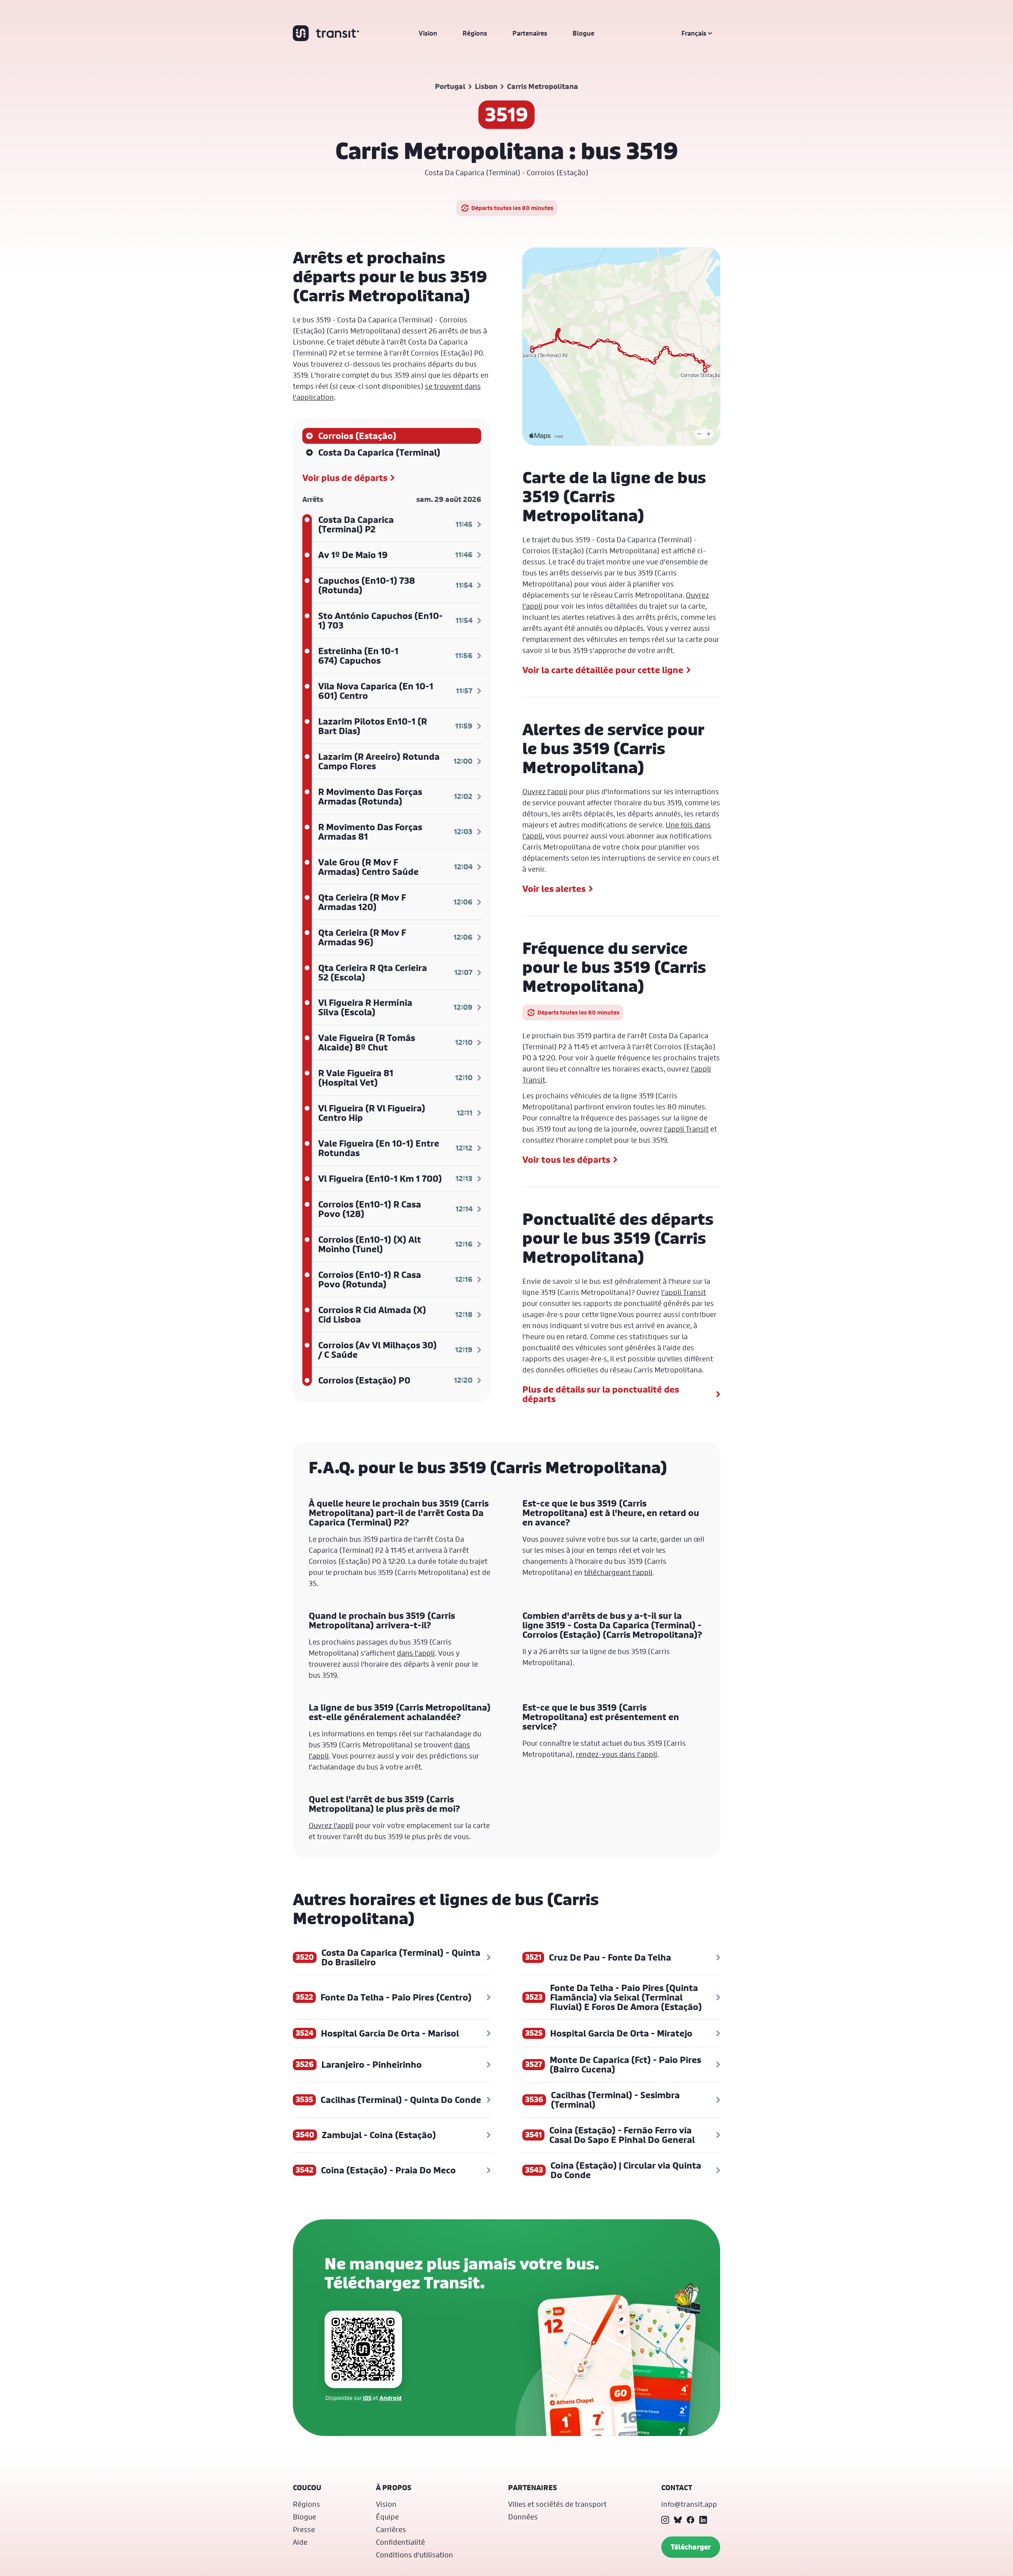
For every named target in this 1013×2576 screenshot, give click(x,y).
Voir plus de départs (345, 478)
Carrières (391, 2529)
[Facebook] (691, 2520)
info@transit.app (689, 2504)
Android (391, 2398)
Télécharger (691, 2547)
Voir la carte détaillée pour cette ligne (603, 670)
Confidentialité (400, 2542)
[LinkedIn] (703, 2520)
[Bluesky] (678, 2520)
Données (523, 2517)
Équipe (387, 2517)
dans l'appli (416, 1653)
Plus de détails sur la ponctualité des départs (601, 1394)
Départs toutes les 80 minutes (512, 208)
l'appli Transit (686, 1129)
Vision (428, 33)
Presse (304, 2529)
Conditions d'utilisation (414, 2555)
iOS (367, 2398)
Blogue (583, 33)
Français (694, 33)
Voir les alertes (554, 889)
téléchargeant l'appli (618, 1572)
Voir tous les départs (566, 1160)
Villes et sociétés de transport (557, 2504)
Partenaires (530, 33)
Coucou (307, 2488)
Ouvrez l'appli (545, 791)
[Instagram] (665, 2520)
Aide (300, 2542)
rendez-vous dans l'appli (617, 1754)
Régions (475, 33)
